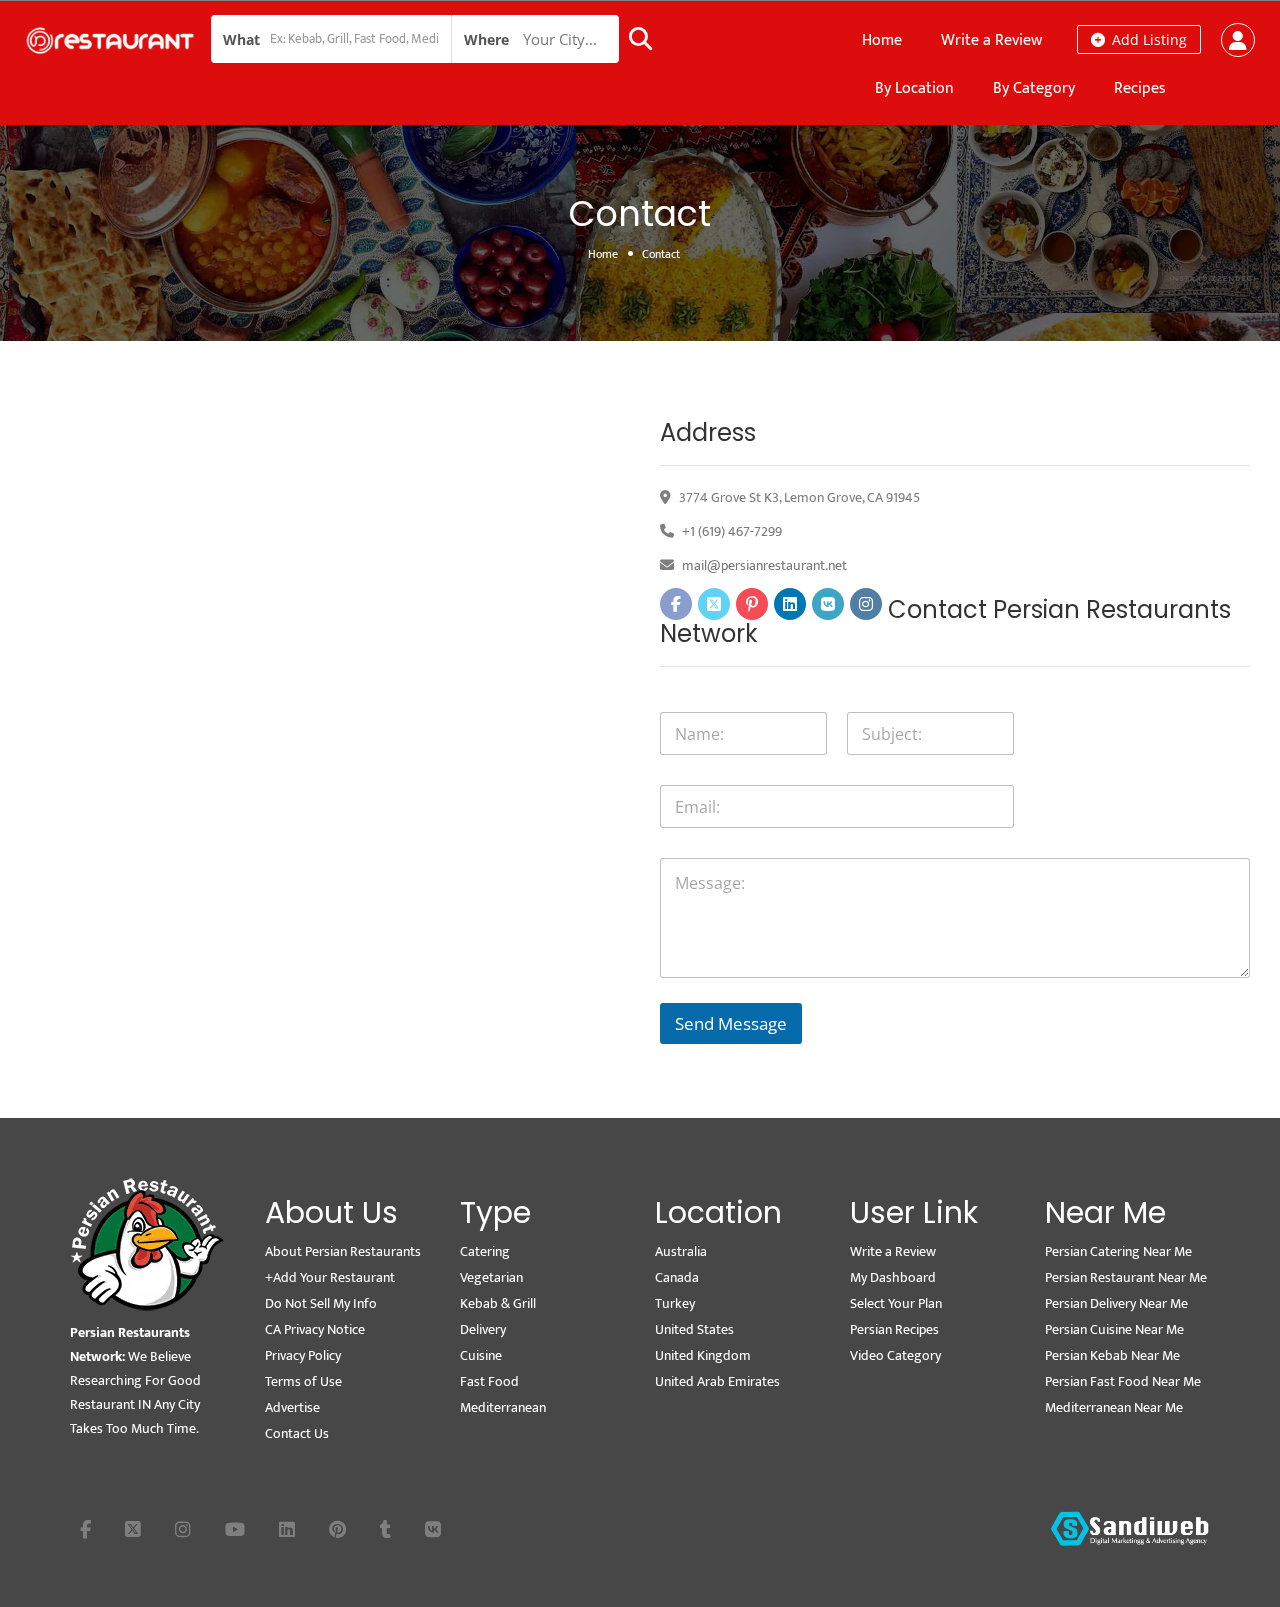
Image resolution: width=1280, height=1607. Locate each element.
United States (694, 1329)
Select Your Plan (896, 1303)
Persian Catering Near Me (1118, 1251)
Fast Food (489, 1381)
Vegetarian (491, 1277)
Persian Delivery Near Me (1116, 1303)
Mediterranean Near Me (1114, 1407)
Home (882, 40)
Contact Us (297, 1433)
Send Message (731, 1023)
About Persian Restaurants (343, 1251)
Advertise (292, 1407)
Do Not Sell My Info (321, 1303)
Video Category (895, 1355)
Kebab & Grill (498, 1303)
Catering (485, 1251)
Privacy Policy (303, 1355)
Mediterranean (503, 1407)
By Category (1034, 88)
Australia (681, 1251)
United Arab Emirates (717, 1381)
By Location (914, 88)
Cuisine (481, 1355)
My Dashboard (893, 1277)
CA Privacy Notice (315, 1329)
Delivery (483, 1329)
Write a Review (991, 40)
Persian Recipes (894, 1329)
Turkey (675, 1303)
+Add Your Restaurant (330, 1277)
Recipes (1140, 88)
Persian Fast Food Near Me (1123, 1381)
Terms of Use (303, 1381)
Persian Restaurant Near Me (1126, 1277)
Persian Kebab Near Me (1112, 1355)
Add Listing (1147, 39)
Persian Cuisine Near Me (1114, 1329)
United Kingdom (703, 1355)
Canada (677, 1277)
